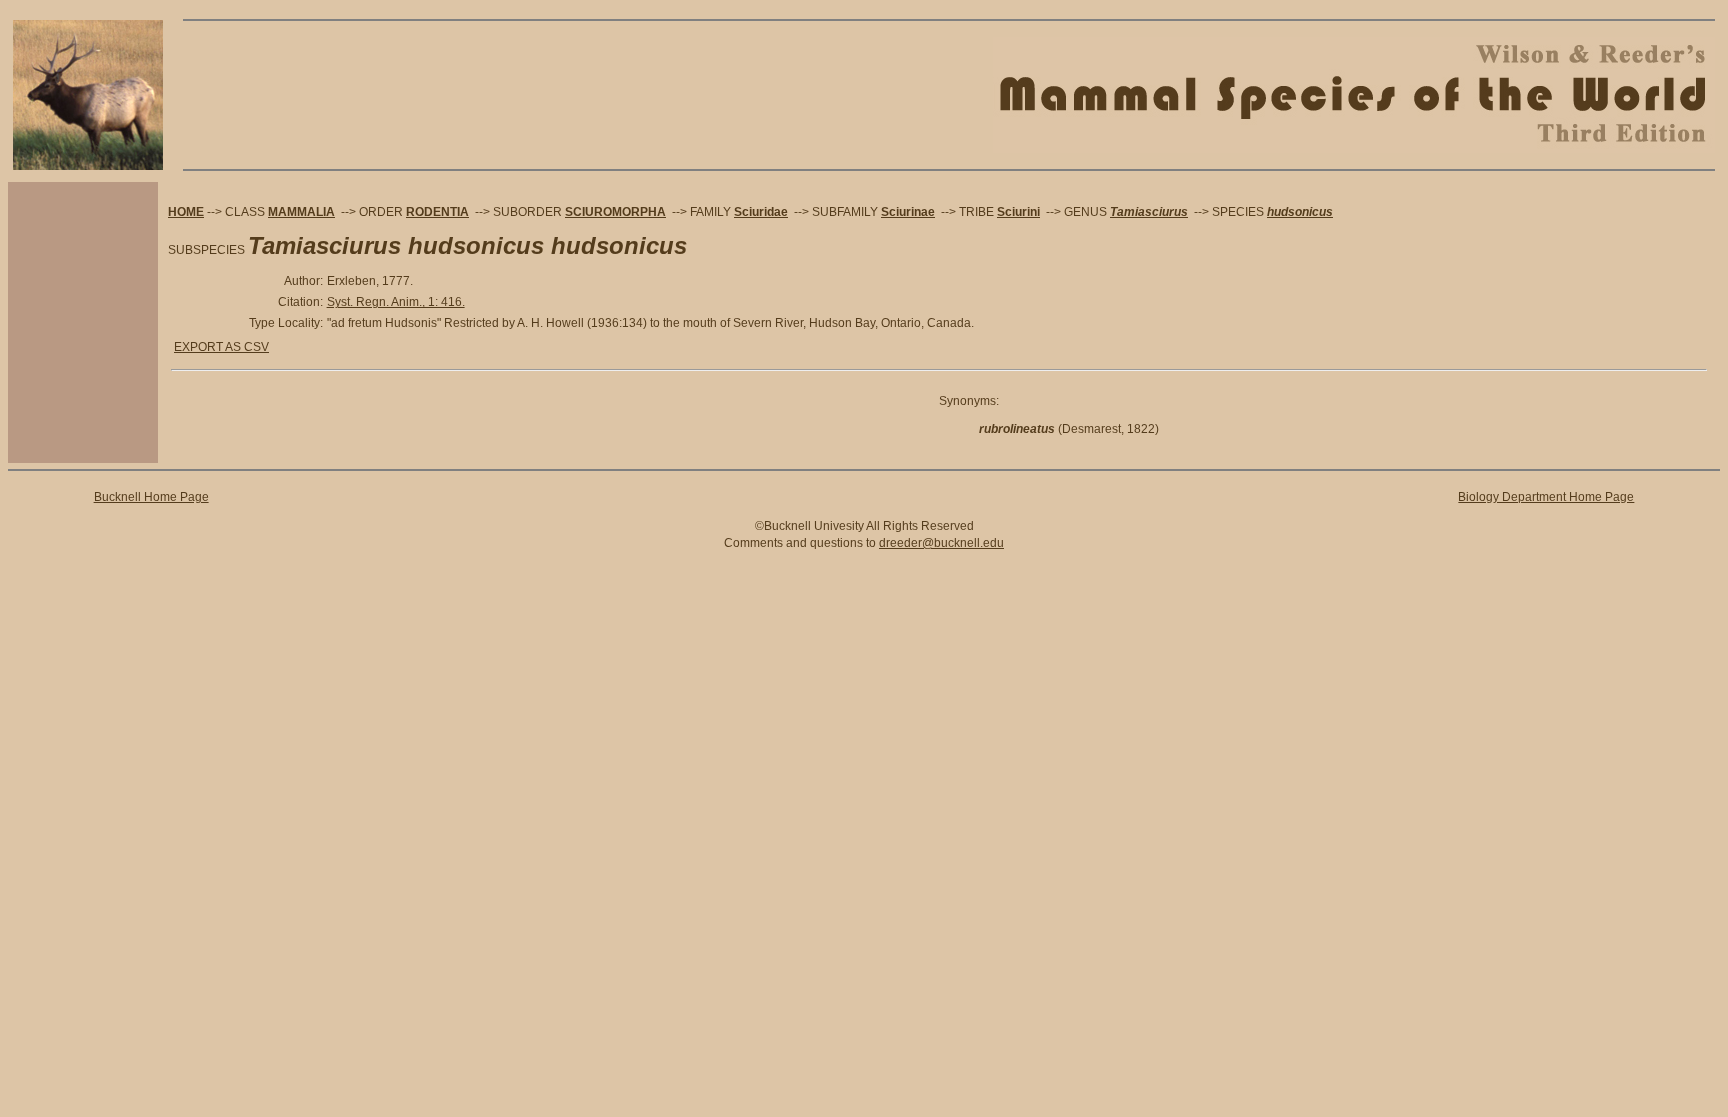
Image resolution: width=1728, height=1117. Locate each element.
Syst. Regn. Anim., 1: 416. (396, 302)
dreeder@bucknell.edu (941, 543)
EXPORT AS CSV (221, 347)
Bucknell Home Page (151, 497)
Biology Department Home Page (1546, 497)
